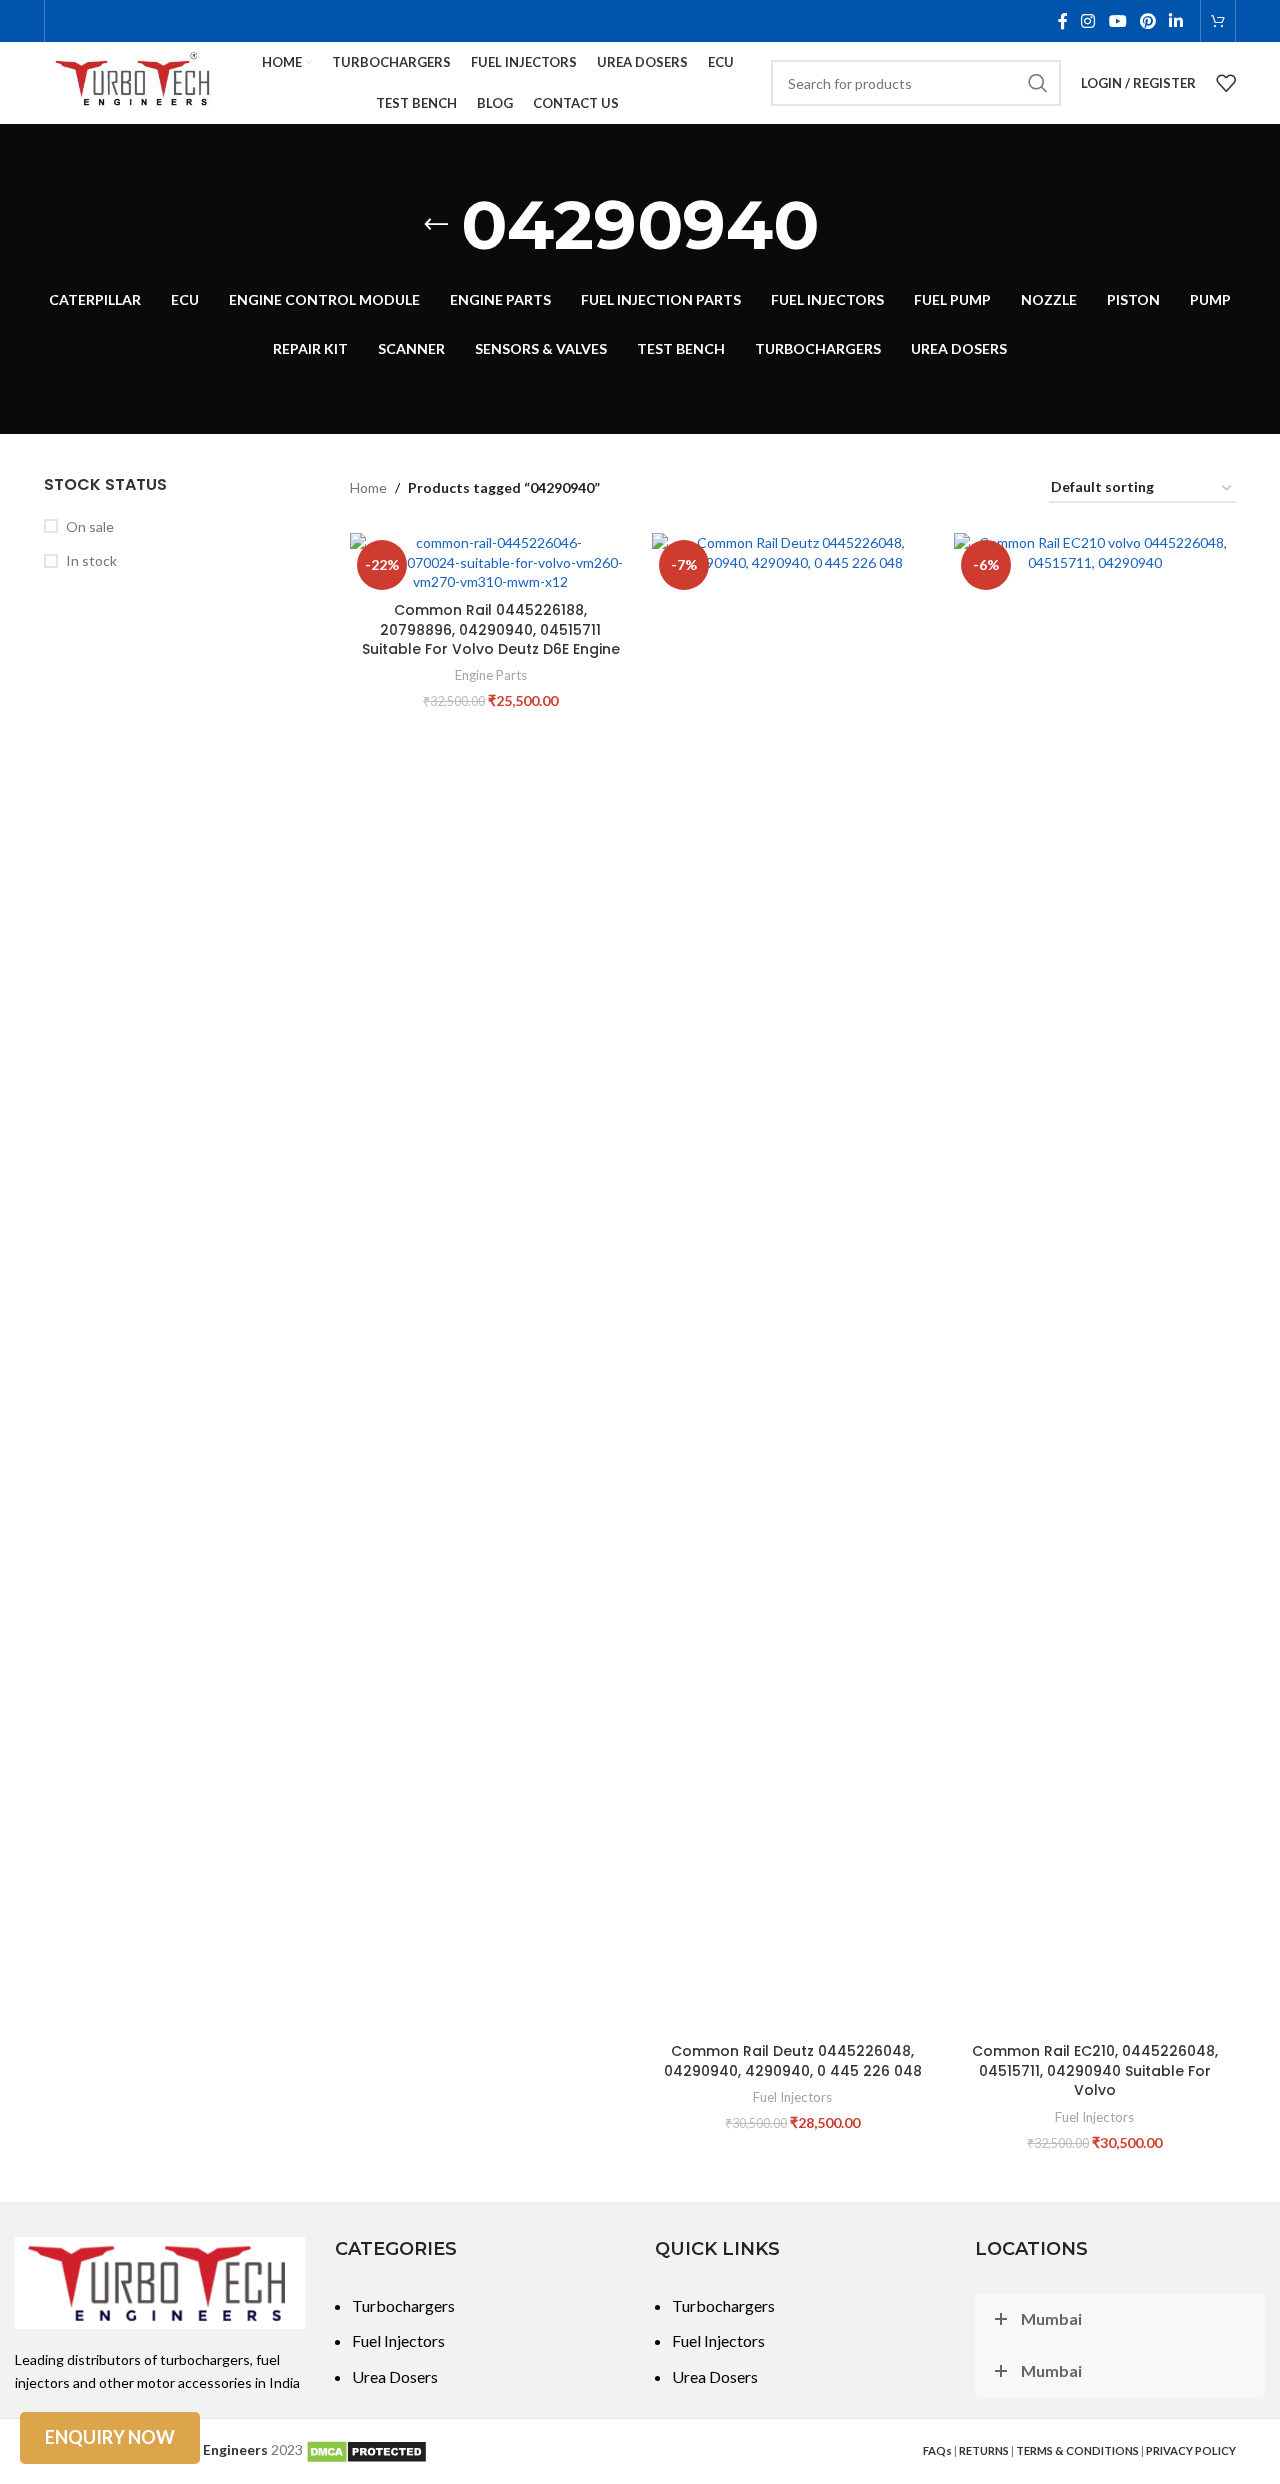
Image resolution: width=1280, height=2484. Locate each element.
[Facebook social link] (1062, 21)
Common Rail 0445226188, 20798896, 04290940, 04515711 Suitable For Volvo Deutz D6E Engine (491, 629)
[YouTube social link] (1117, 21)
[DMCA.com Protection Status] (366, 2449)
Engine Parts (491, 675)
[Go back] (436, 225)
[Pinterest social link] (1147, 21)
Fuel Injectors (792, 2097)
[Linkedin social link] (1176, 21)
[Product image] (491, 562)
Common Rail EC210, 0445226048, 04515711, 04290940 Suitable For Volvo (1095, 2070)
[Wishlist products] (1226, 83)
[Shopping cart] (1218, 21)
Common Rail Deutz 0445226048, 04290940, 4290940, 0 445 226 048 (793, 2061)
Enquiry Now (110, 2437)
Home (368, 487)
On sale (90, 526)
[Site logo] (134, 81)
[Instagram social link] (1088, 21)
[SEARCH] (1038, 83)
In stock (91, 560)
